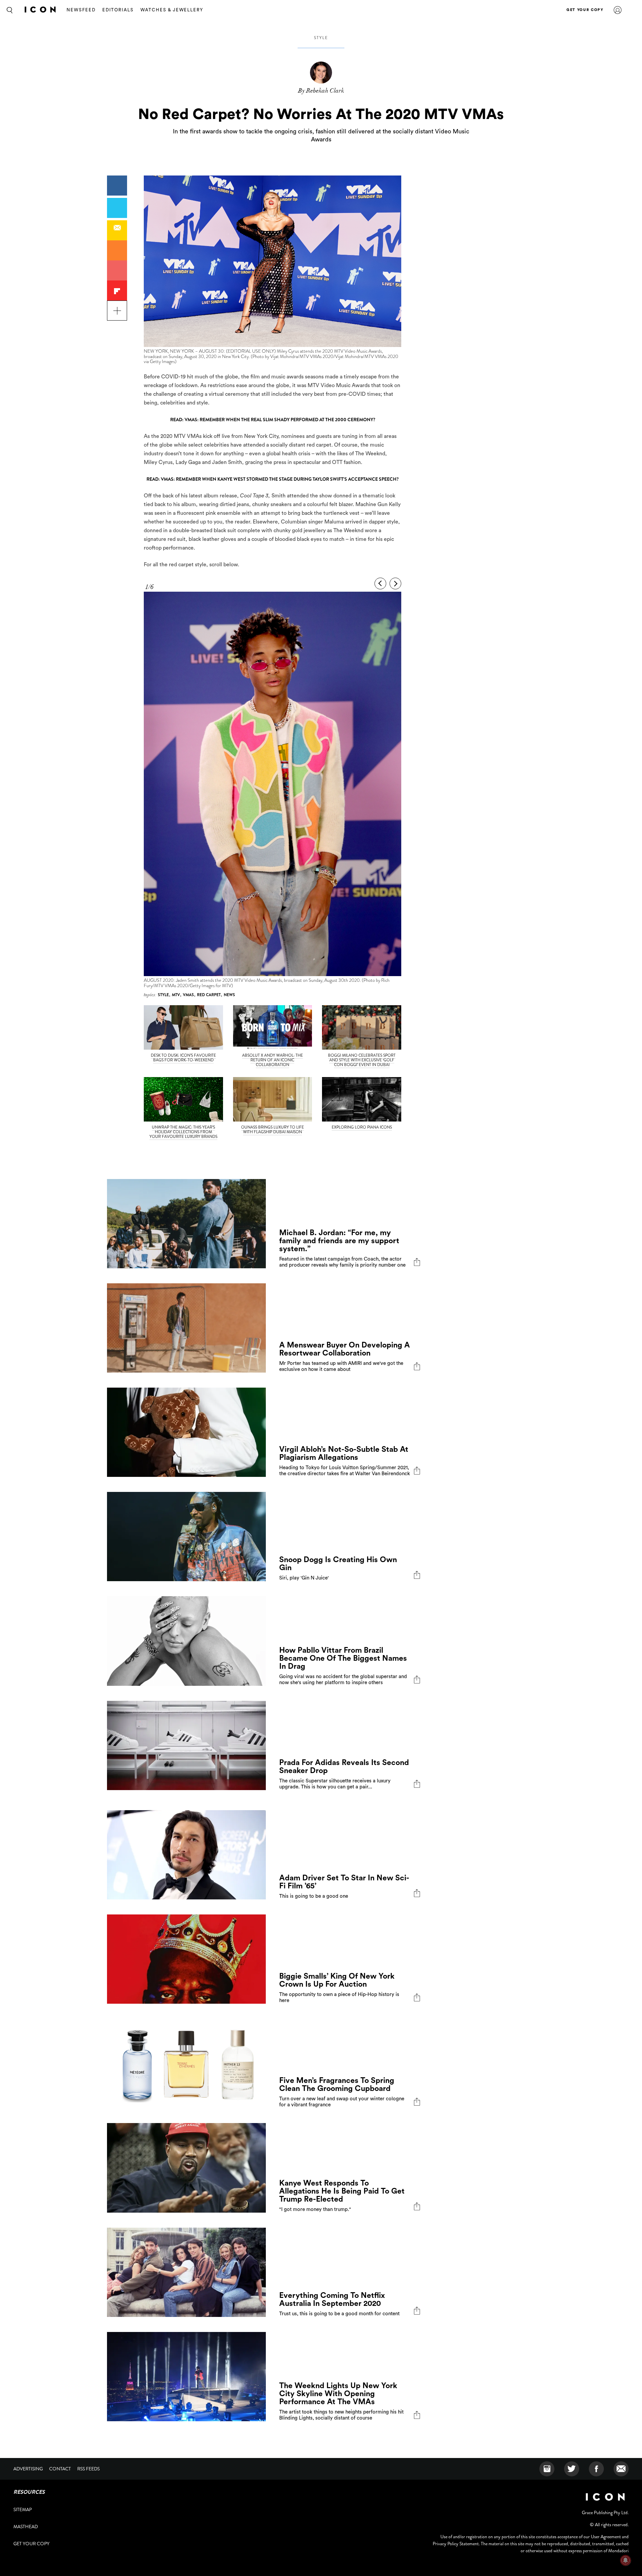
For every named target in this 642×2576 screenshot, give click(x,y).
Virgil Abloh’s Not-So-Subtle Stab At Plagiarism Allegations (344, 1453)
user (618, 10)
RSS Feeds (88, 2469)
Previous (380, 583)
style (321, 38)
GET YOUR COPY (585, 10)
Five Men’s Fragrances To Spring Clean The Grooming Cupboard (337, 2084)
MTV (176, 995)
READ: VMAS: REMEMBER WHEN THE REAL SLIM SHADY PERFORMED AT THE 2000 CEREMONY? (273, 420)
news (229, 995)
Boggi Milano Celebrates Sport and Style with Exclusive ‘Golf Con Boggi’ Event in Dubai (362, 1060)
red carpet (209, 995)
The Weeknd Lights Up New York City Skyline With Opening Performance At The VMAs (338, 2394)
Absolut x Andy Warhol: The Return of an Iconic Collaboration (273, 1060)
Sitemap (23, 2509)
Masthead (26, 2527)
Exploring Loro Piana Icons (362, 1127)
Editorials (118, 10)
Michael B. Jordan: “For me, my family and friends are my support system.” (339, 1241)
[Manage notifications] (626, 2560)
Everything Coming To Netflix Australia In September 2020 (332, 2299)
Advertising (28, 2469)
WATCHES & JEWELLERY (172, 10)
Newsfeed (81, 10)
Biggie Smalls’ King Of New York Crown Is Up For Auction (337, 1980)
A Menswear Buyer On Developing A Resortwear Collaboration (345, 1349)
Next (395, 583)
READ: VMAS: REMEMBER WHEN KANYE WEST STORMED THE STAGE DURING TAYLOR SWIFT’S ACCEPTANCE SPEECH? (273, 479)
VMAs (188, 995)
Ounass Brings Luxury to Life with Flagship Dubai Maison (273, 1130)
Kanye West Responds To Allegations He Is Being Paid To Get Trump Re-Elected (342, 2191)
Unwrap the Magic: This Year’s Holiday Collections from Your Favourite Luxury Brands (183, 1132)
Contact (60, 2469)
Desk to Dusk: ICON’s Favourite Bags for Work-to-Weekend (183, 1058)
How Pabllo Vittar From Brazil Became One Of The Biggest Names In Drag (343, 1658)
